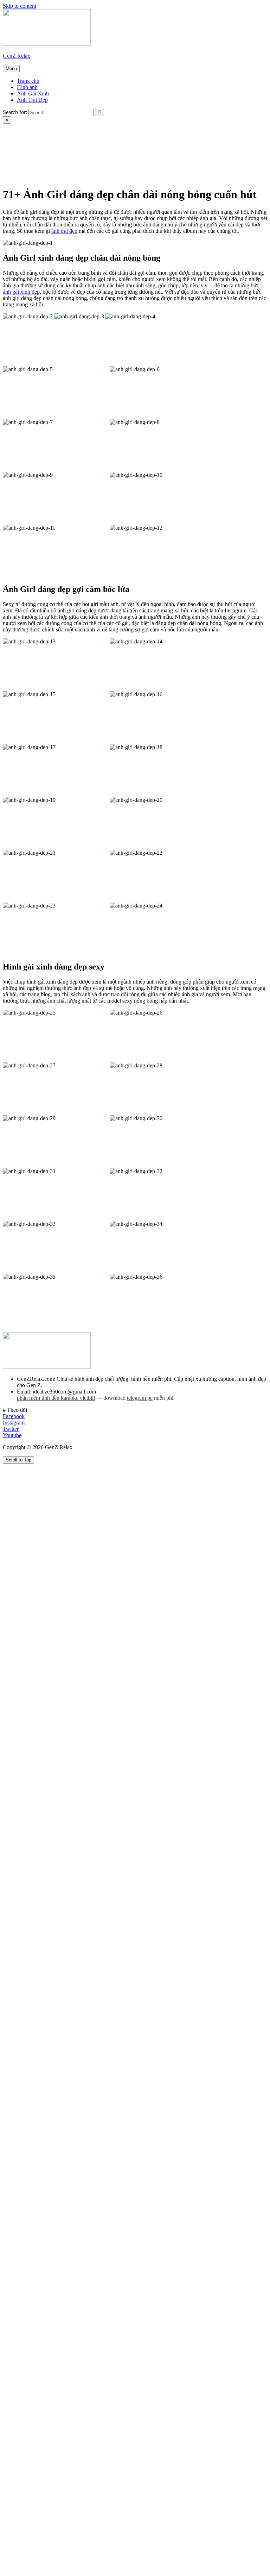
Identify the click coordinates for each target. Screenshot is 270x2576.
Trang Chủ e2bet (75, 146)
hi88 (209, 158)
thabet (9, 165)
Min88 (139, 165)
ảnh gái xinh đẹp (21, 292)
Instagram (14, 1423)
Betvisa (183, 165)
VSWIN (194, 152)
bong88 (191, 133)
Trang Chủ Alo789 (48, 139)
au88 (8, 158)
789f (42, 171)
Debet (169, 152)
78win (132, 146)
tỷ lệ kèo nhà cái (73, 171)
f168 (110, 177)
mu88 (227, 171)
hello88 (216, 133)
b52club (124, 133)
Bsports (220, 152)
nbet (145, 158)
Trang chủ (28, 81)
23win (116, 165)
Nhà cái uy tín (93, 139)
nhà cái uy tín (218, 146)
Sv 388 (30, 158)
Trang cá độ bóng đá (174, 139)
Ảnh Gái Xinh (33, 93)
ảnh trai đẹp (64, 231)
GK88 (188, 158)
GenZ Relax (17, 56)
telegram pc (140, 1398)
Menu (11, 68)
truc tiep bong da (164, 127)
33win (17, 152)
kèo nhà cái (130, 139)
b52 (146, 133)
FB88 (148, 152)
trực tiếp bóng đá (232, 127)
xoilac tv (251, 146)
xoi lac (56, 133)
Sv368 (109, 146)
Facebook (14, 1416)
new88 (165, 171)
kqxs (101, 133)
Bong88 (109, 171)
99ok (127, 158)
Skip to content (20, 6)
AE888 (166, 133)
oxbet (63, 127)
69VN (85, 127)
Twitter (11, 1429)
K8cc (160, 165)
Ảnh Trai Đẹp (32, 100)
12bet (206, 165)
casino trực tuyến (29, 146)
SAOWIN (138, 171)
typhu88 (19, 171)
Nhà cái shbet (95, 152)
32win (154, 146)
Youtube (12, 1435)
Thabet (80, 133)
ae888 (31, 165)
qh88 (243, 152)
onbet (248, 171)
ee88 (238, 133)
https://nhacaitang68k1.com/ (236, 139)
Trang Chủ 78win (52, 152)
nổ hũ (68, 177)
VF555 (105, 158)
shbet (187, 171)
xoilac (198, 127)
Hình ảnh (27, 87)
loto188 (229, 165)
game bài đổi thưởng (26, 127)
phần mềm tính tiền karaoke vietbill (56, 1398)
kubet (247, 158)
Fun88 (126, 152)
